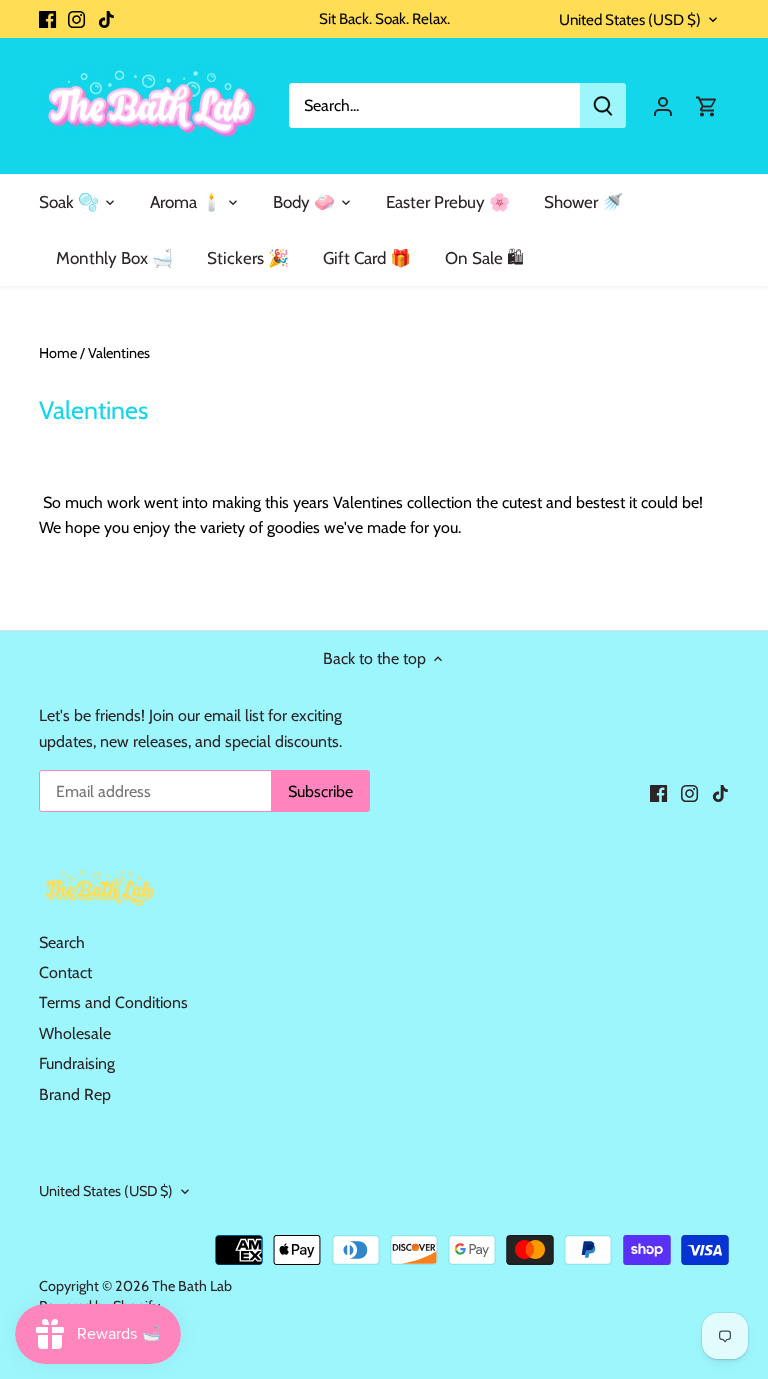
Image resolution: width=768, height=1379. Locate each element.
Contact (65, 972)
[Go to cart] (707, 105)
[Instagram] (76, 19)
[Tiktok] (106, 19)
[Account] (663, 105)
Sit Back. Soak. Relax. (384, 18)
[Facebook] (47, 19)
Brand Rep (75, 1094)
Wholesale (75, 1033)
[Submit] (603, 105)
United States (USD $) (630, 20)
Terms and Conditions (113, 1002)
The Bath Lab (192, 1286)
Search (62, 942)
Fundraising (77, 1063)
